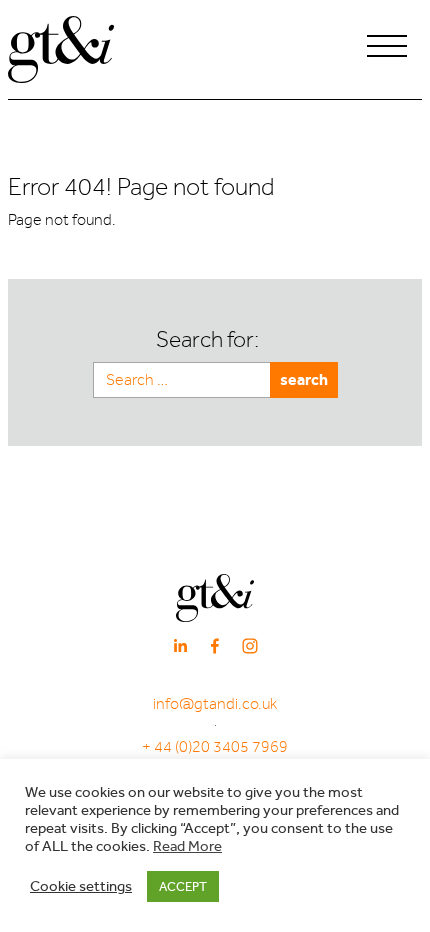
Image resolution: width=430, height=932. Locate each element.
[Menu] (387, 49)
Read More (187, 846)
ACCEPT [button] (183, 886)
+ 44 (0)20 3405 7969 (215, 747)
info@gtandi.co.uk (215, 704)
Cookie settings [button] (81, 886)
